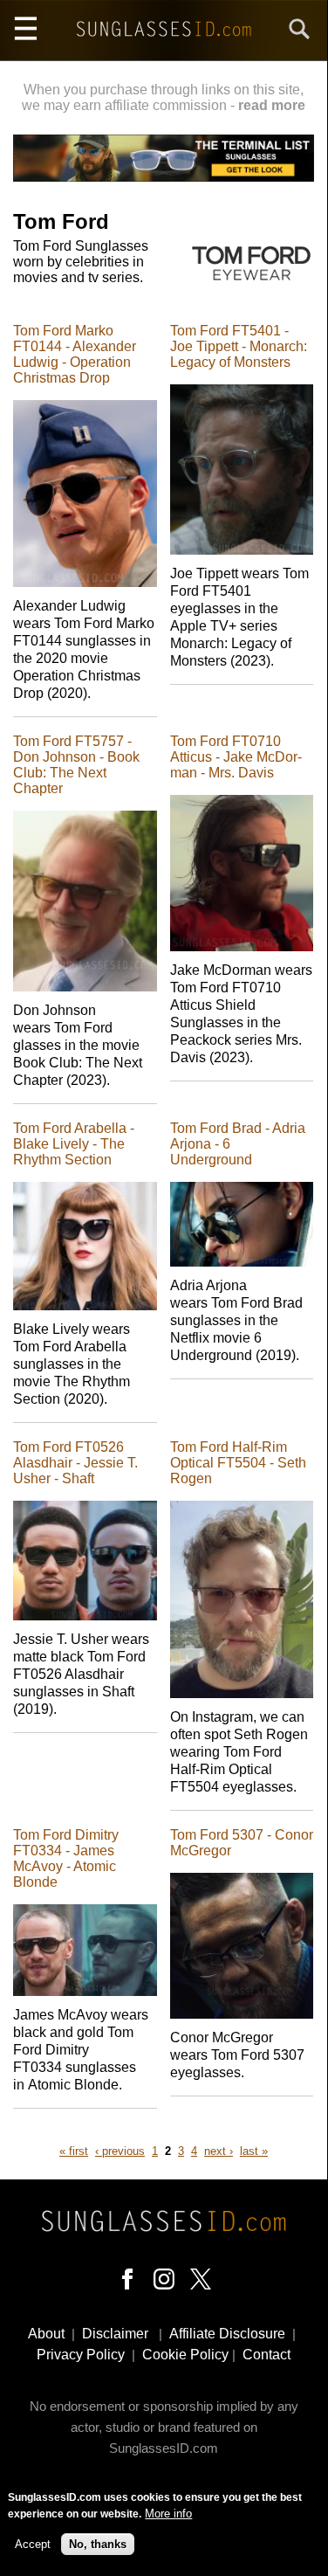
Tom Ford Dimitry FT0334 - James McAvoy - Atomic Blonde (66, 1858)
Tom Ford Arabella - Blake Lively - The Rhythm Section (74, 1144)
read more (272, 105)
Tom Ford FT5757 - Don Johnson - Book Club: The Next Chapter (76, 765)
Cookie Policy (185, 2355)
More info (168, 2514)
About (46, 2334)
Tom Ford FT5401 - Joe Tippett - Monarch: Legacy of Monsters (239, 346)
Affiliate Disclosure (227, 2334)
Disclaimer (115, 2334)
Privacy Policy (81, 2355)
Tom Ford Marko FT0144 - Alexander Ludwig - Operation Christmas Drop (75, 354)
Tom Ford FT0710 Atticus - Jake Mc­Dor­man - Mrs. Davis (236, 757)
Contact (266, 2355)
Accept (33, 2544)
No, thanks (98, 2544)
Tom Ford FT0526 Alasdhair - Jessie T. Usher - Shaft (75, 1463)
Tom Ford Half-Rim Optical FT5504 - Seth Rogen (238, 1463)
